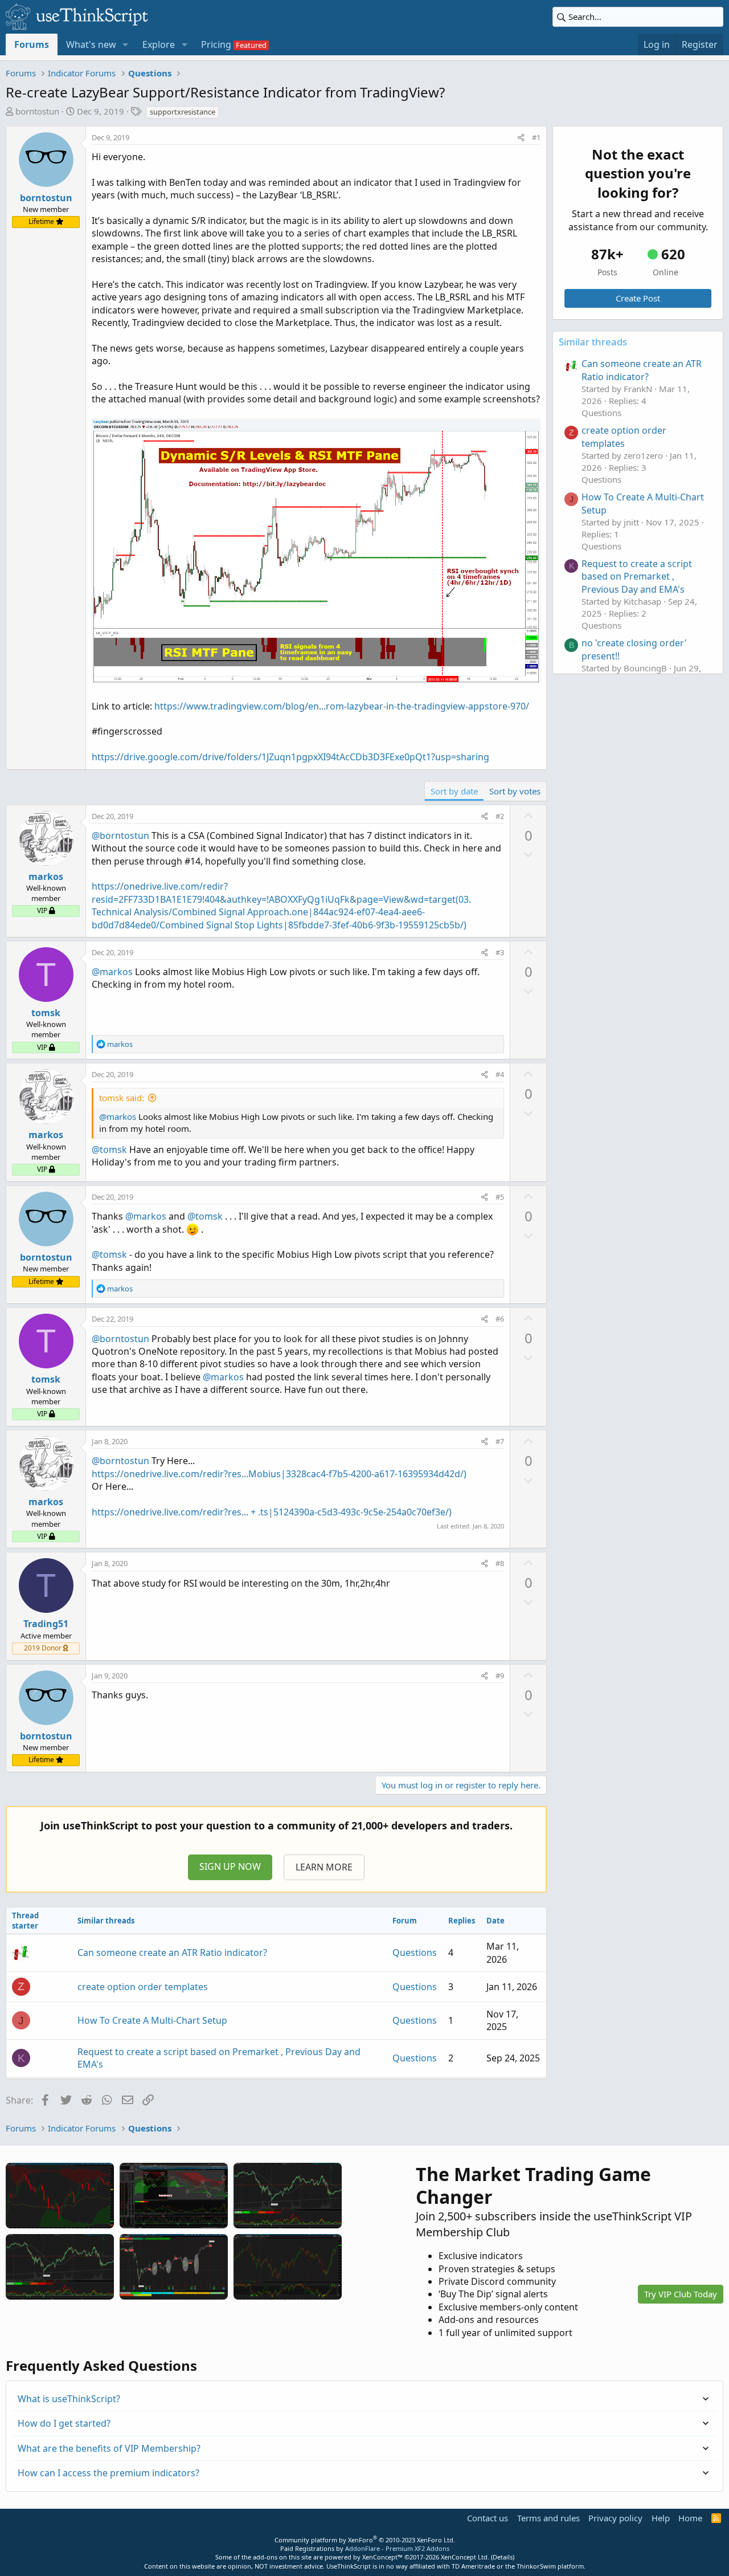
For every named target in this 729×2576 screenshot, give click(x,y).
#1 (536, 137)
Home (690, 2518)
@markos (112, 972)
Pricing (216, 44)
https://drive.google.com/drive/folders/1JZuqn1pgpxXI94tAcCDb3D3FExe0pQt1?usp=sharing (290, 757)
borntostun (37, 111)
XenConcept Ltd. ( (467, 2557)
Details (503, 2557)
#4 (500, 1074)
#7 (500, 1441)
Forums (32, 44)
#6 (500, 1319)
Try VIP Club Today (681, 2294)
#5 (500, 1197)
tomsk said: (122, 1098)
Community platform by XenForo (365, 2540)
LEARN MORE (324, 1867)
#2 (500, 816)
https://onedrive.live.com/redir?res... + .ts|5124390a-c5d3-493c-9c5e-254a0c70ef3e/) (272, 1512)
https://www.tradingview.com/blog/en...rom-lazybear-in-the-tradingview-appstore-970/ (342, 706)
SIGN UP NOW (230, 1866)
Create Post (638, 298)
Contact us (488, 2518)
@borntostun (120, 835)
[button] (126, 44)
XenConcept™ (382, 2557)
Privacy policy (615, 2518)
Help (661, 2518)
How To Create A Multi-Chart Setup (152, 2020)
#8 (500, 1563)
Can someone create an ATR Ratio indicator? (172, 1953)
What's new (91, 44)
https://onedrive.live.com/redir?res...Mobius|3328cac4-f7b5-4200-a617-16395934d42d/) (279, 1474)
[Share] (521, 137)
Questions (415, 1953)
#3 (500, 952)
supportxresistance (183, 112)
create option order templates (143, 1987)
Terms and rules (548, 2518)
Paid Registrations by (365, 2548)
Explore (159, 44)
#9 (500, 1676)
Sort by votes (515, 791)
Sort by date (454, 791)
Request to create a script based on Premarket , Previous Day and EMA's (637, 576)
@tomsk (109, 1150)
